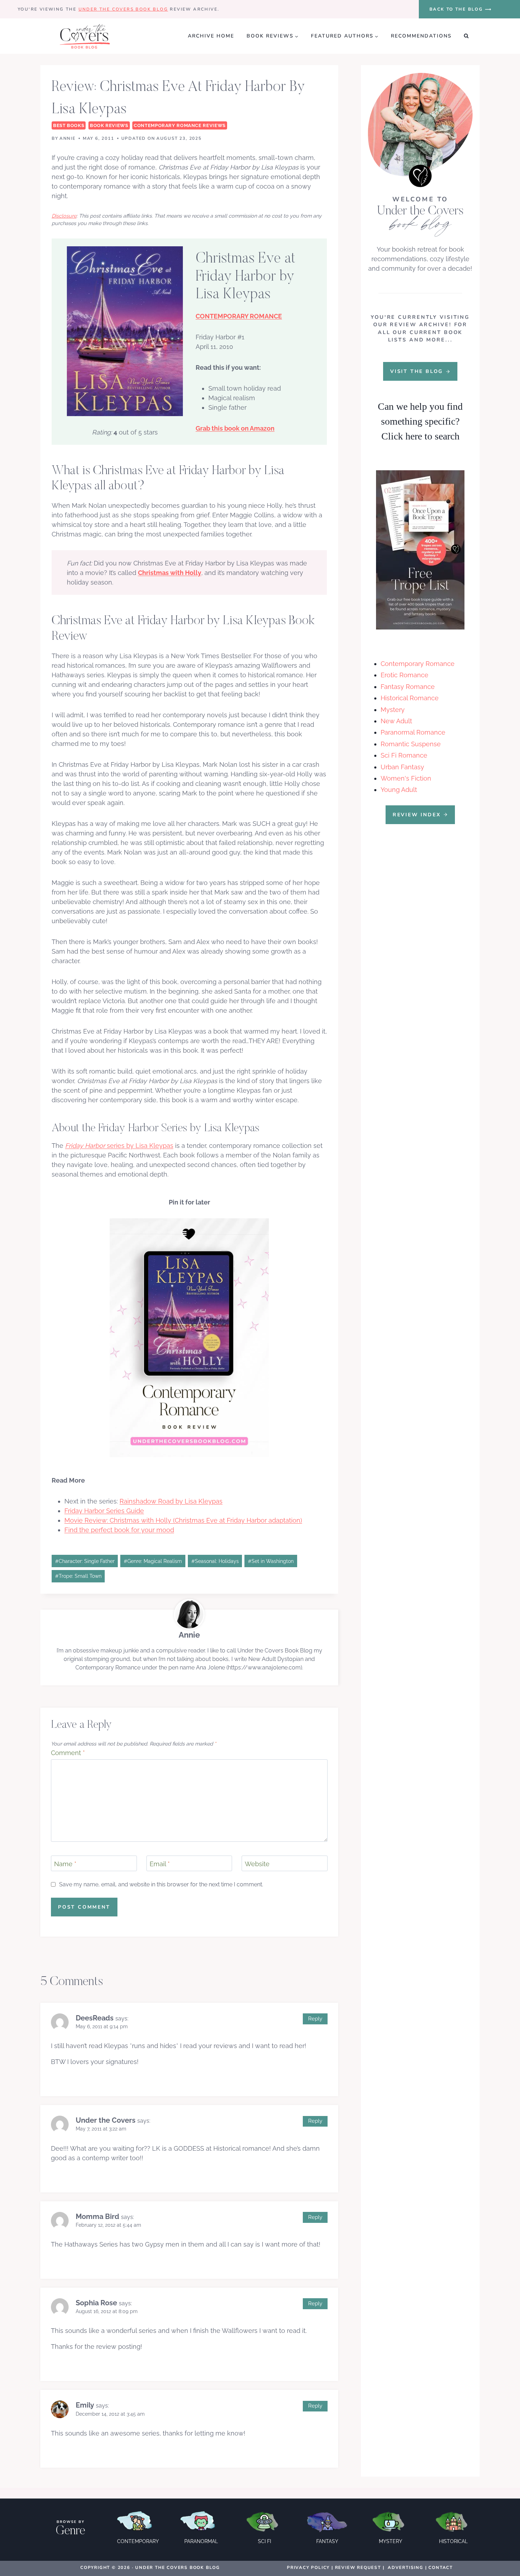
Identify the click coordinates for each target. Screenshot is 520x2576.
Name (65, 1864)
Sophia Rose (96, 2303)
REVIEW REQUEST (358, 2568)
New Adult (396, 721)
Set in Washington (271, 1561)
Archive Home (211, 36)
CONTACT (441, 2568)
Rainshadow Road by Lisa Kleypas (171, 1501)
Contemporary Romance (418, 664)
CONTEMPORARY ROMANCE (239, 316)
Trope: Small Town (78, 1576)
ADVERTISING (406, 2568)
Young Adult (399, 790)
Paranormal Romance (413, 732)
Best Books (69, 125)
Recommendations (421, 36)
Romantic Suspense (411, 744)
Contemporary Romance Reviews (180, 125)
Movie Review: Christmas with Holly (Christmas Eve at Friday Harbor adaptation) (183, 1520)
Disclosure (64, 216)
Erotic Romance (405, 675)
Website (257, 1864)
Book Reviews (109, 125)
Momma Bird (97, 2216)
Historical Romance (410, 698)
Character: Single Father (85, 1561)
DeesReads (95, 2018)
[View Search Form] (466, 36)
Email (160, 1864)
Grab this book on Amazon (235, 428)
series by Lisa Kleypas (119, 1146)
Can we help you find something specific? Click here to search (420, 421)
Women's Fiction (406, 778)
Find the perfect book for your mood (119, 1530)
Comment (68, 1753)
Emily (85, 2405)
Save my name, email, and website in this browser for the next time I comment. (161, 1884)
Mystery (393, 710)
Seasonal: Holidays (215, 1561)
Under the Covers (106, 2120)
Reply (315, 2019)
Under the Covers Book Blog (123, 9)
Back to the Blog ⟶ (461, 9)
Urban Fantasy (402, 767)
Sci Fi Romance (404, 755)
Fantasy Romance (408, 687)
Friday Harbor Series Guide (104, 1511)
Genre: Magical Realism (153, 1561)
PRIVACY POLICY (308, 2568)
